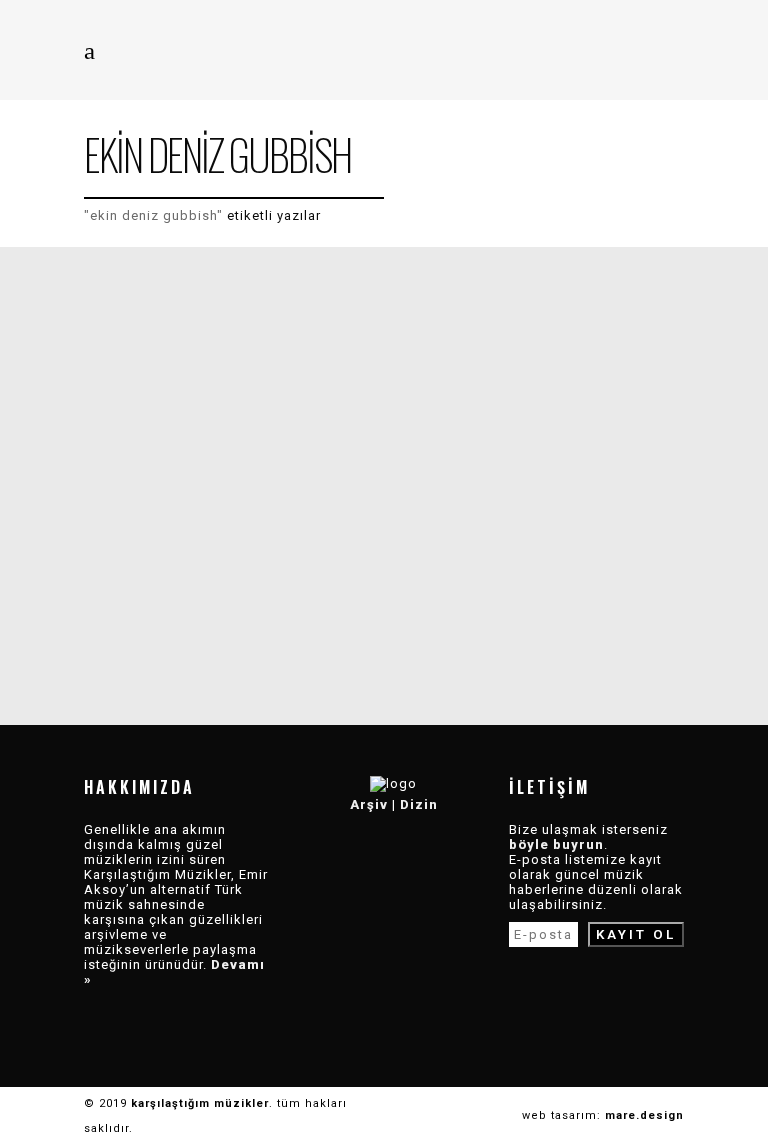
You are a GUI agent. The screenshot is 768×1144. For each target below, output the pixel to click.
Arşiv (369, 804)
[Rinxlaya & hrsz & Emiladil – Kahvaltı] (234, 475)
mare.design (644, 1115)
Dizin (419, 804)
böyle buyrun (556, 844)
